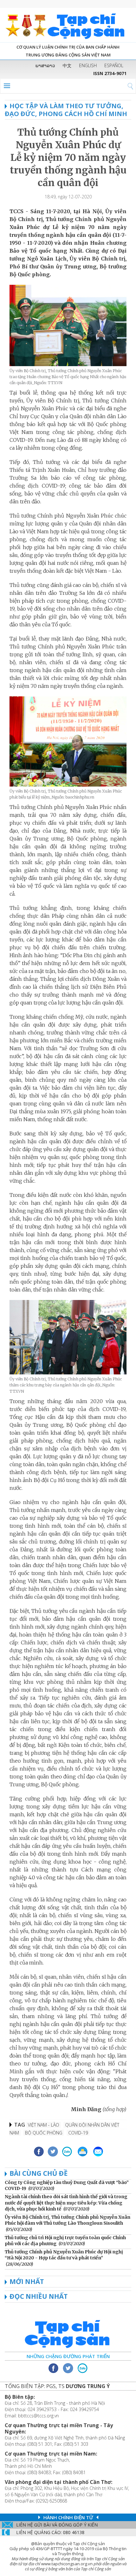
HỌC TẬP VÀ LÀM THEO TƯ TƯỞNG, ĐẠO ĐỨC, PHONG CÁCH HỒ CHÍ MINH (66, 110)
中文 (67, 65)
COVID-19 (78, 2133)
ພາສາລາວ (45, 65)
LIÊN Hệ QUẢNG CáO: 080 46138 (50, 2532)
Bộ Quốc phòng (44, 2133)
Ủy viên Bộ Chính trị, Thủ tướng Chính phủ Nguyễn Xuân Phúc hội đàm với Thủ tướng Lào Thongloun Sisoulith (68, 2220)
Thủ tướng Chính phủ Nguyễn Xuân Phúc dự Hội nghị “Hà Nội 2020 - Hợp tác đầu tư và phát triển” (64, 2255)
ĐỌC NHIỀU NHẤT (39, 2296)
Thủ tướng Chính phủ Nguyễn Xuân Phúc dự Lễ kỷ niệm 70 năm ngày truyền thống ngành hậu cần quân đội (68, 157)
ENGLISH (88, 65)
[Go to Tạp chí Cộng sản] (68, 25)
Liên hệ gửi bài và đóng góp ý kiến (57, 2525)
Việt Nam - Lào (43, 2125)
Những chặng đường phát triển (68, 2356)
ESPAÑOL (114, 65)
